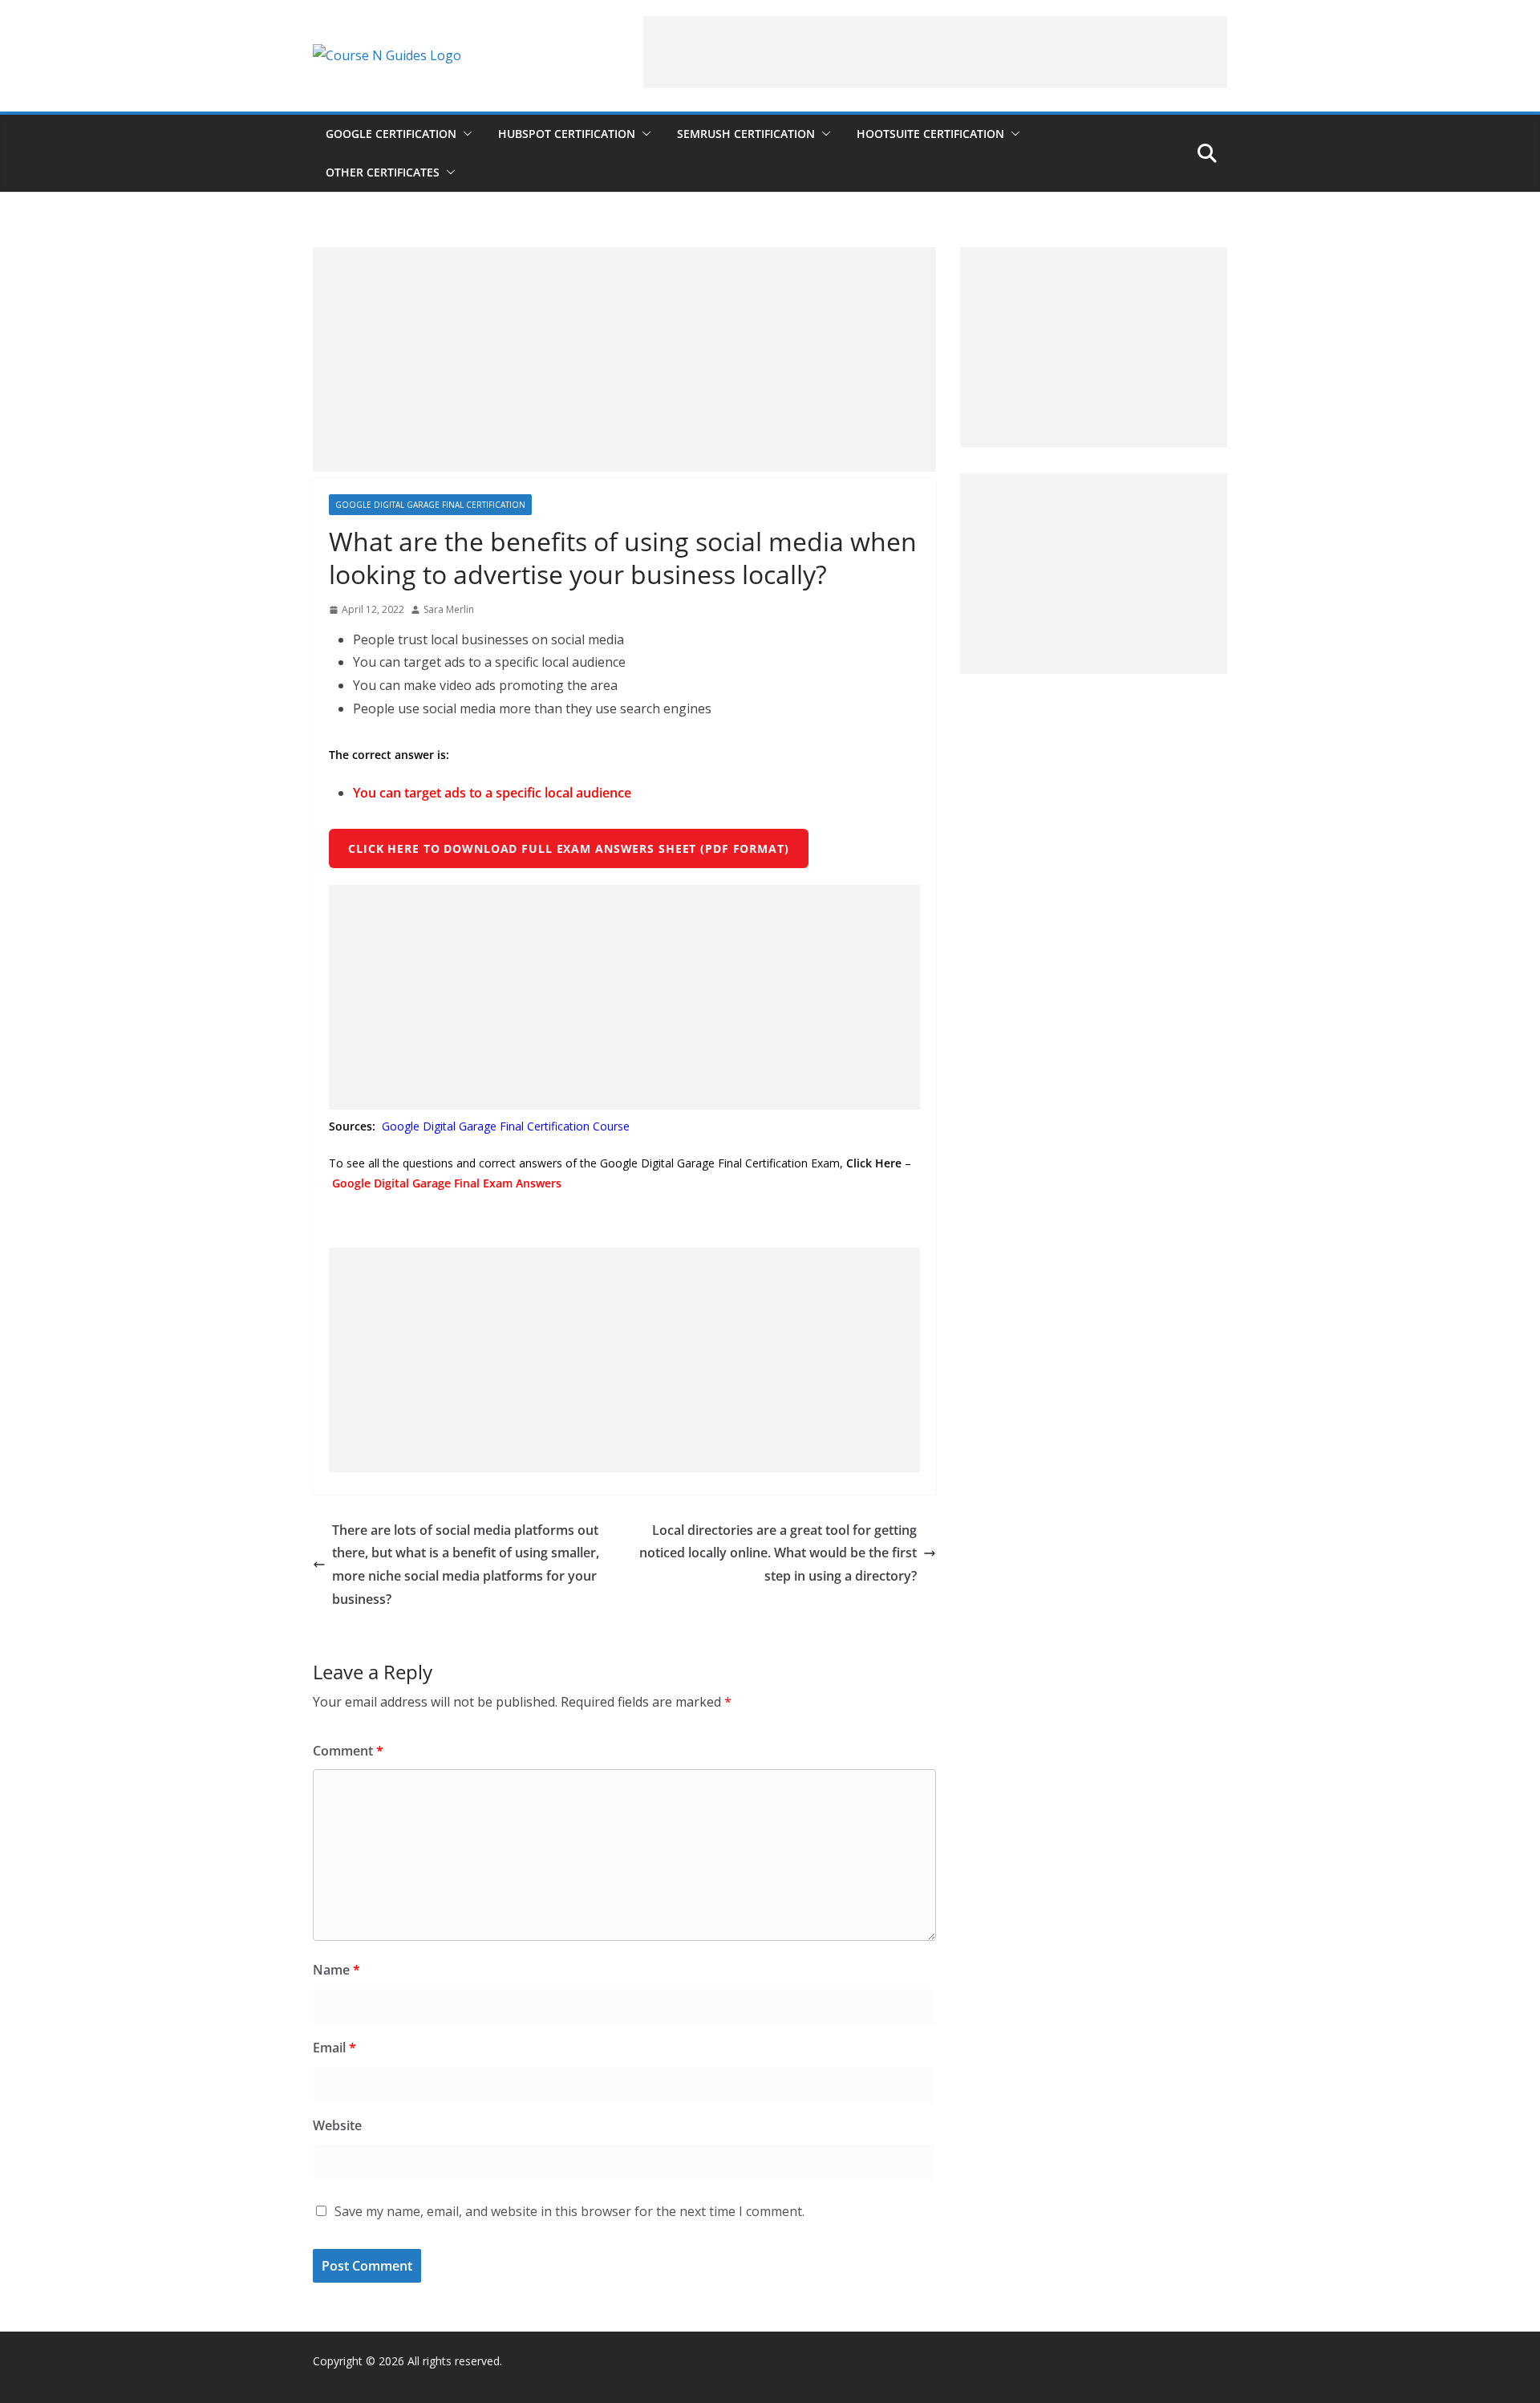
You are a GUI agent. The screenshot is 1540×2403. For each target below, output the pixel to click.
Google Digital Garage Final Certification (430, 505)
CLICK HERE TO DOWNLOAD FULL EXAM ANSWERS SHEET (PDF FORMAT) (569, 848)
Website (337, 2125)
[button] (464, 134)
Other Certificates (383, 172)
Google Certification (391, 134)
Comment (348, 1751)
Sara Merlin (449, 609)
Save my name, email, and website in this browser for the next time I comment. (569, 2211)
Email (334, 2048)
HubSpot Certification (567, 134)
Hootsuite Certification (930, 134)
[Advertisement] (935, 52)
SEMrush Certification (746, 134)
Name (336, 1970)
